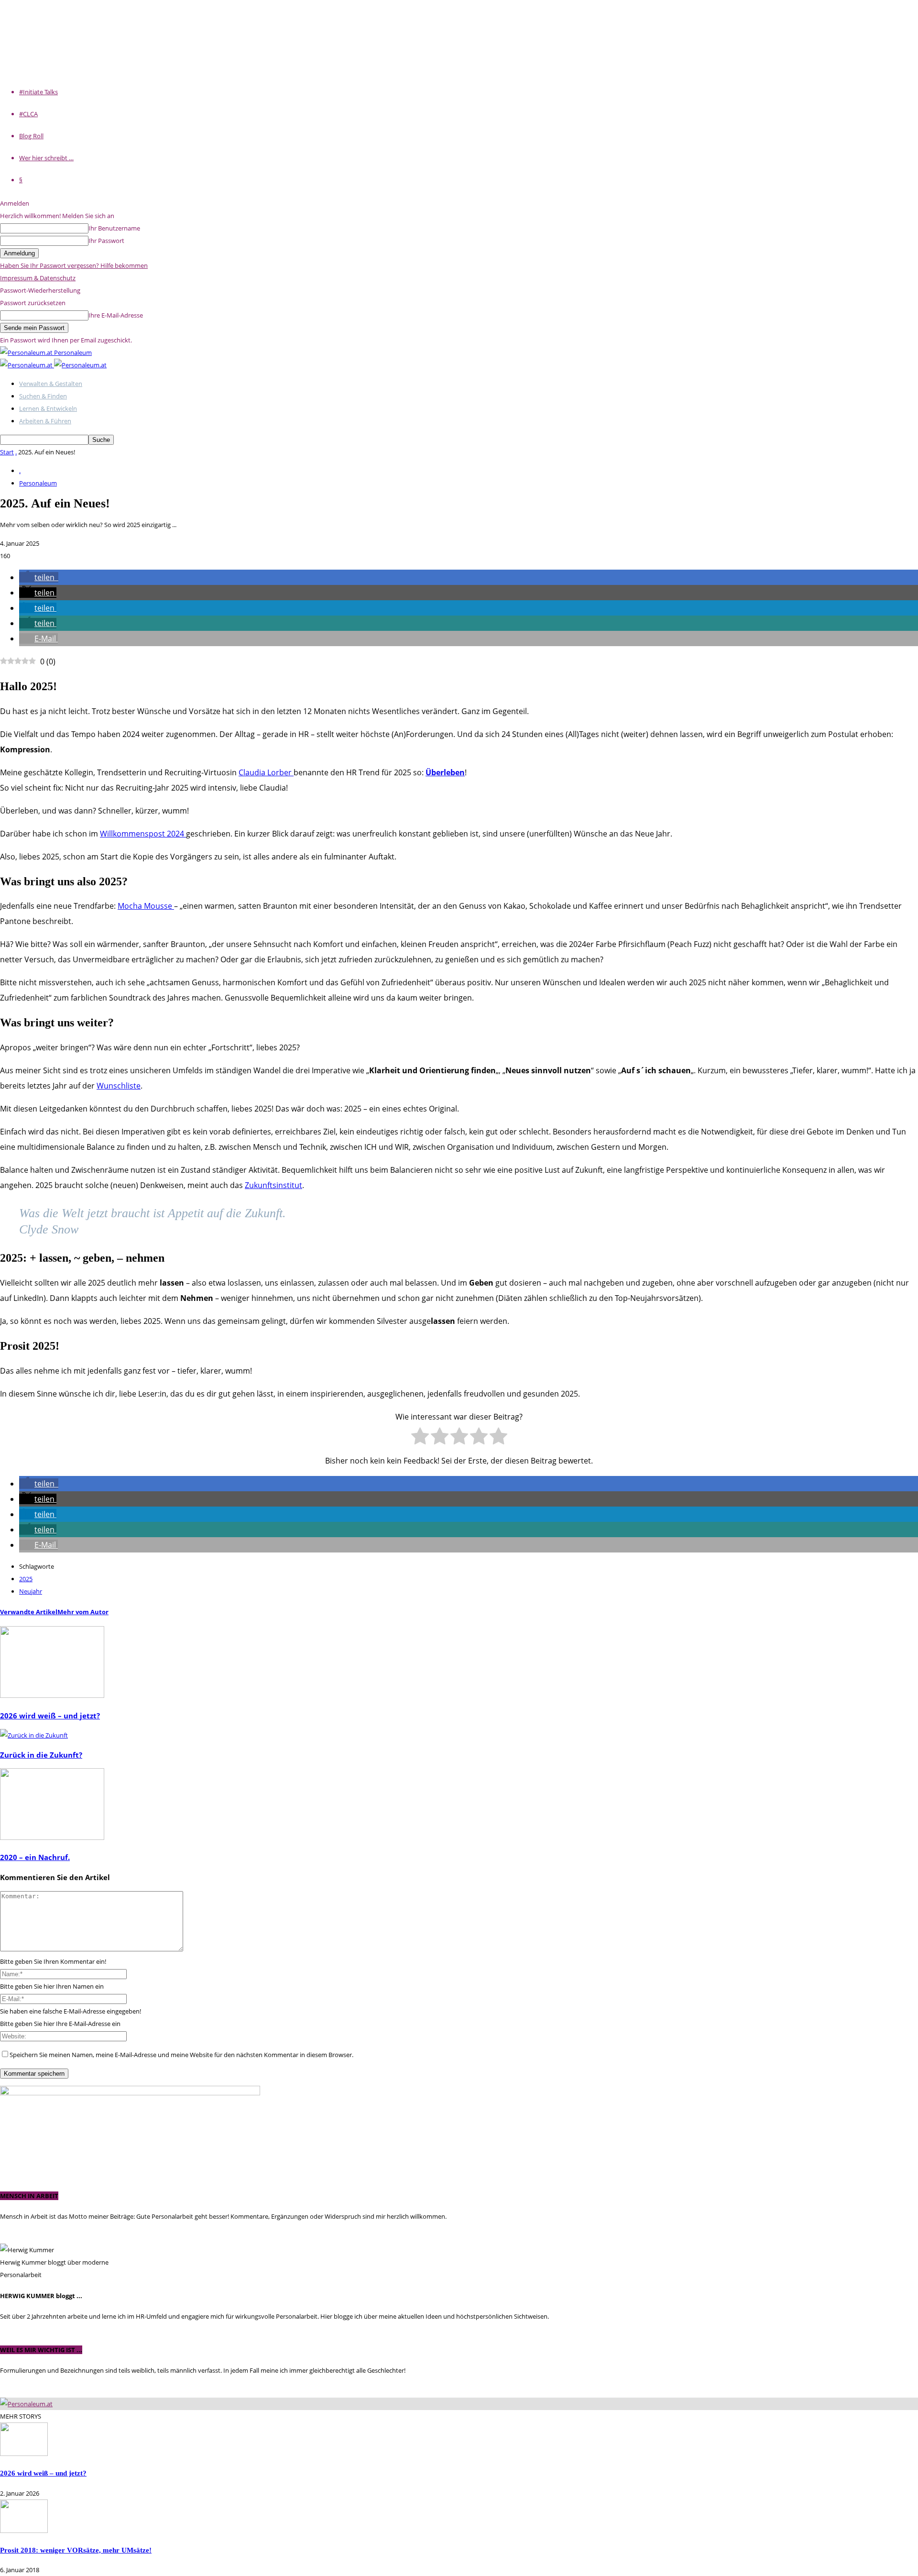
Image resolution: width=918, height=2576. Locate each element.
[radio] (420, 1438)
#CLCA (28, 114)
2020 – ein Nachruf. (35, 1857)
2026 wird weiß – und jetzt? (50, 1716)
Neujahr (31, 1591)
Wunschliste (119, 1086)
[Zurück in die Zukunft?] (34, 1735)
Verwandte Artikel (29, 1612)
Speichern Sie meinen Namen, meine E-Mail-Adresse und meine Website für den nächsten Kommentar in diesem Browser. (181, 2055)
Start (7, 452)
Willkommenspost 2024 (143, 834)
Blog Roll (31, 136)
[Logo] (27, 365)
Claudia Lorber (266, 772)
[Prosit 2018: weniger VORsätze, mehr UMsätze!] (24, 2531)
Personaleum (38, 483)
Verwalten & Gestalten (51, 384)
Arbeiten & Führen (45, 421)
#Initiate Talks (38, 92)
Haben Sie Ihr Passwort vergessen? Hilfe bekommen (74, 265)
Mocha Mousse (146, 906)
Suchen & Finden (43, 396)
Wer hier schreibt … (46, 158)
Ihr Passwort (106, 241)
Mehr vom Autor (83, 1612)
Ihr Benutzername (114, 228)
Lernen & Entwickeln (48, 408)
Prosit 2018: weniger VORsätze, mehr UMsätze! (76, 2550)
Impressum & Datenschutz (38, 278)
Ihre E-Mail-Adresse (116, 315)
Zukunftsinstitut (273, 1185)
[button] (39, 577)
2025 (26, 1579)
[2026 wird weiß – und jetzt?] (52, 1695)
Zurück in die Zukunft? (41, 1755)
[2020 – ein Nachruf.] (52, 1838)
